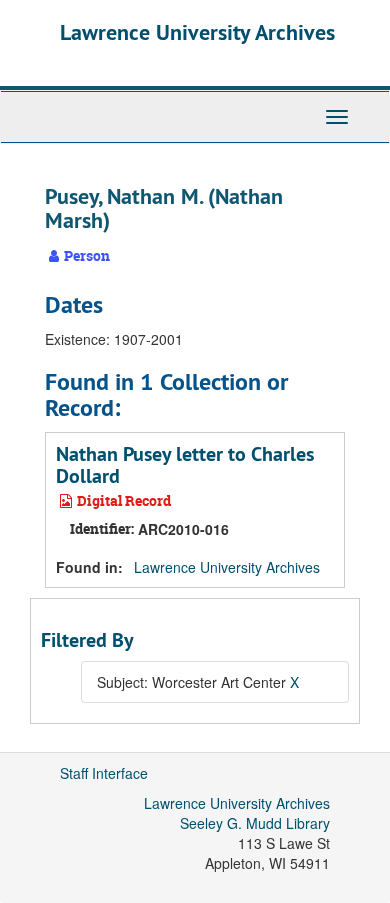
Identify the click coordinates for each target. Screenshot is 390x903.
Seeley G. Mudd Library (255, 823)
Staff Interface (104, 773)
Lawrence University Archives (197, 32)
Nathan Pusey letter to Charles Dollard (185, 465)
